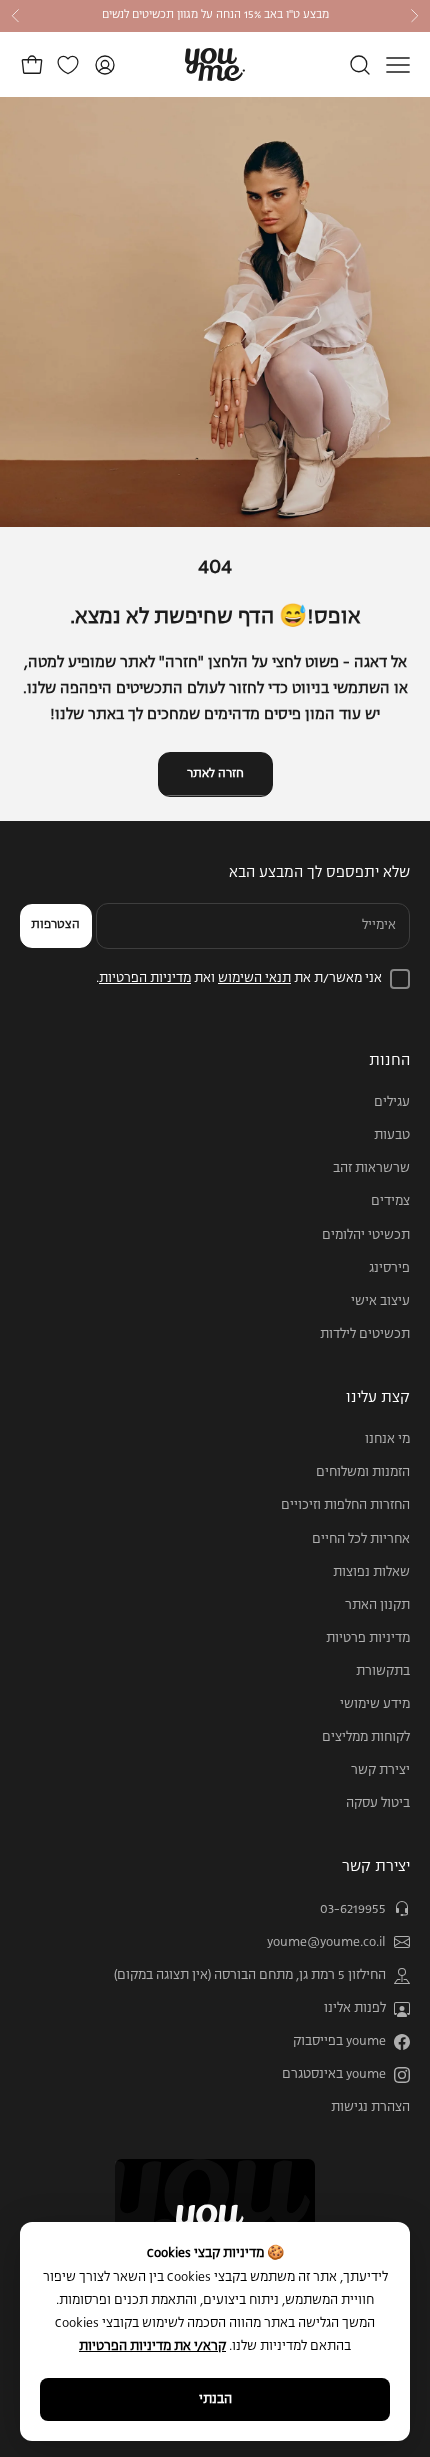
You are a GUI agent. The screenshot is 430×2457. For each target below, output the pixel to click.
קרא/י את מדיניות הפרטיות (152, 2346)
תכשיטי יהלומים (366, 1235)
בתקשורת (383, 1671)
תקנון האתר (377, 1605)
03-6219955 (353, 1909)
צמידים (390, 1201)
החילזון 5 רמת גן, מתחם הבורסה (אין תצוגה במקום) (250, 1975)
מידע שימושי (375, 1704)
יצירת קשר (380, 1770)
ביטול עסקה (378, 1803)
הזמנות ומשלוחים (363, 1472)
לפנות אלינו (355, 2008)
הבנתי (215, 2399)
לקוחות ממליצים (366, 1737)
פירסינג (389, 1268)
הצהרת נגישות (370, 2107)
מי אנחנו (387, 1439)
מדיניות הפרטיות (145, 978)
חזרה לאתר (215, 774)
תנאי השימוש (254, 978)
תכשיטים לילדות (365, 1334)
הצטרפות (55, 925)
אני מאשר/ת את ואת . (239, 978)
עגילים (392, 1102)
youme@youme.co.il (326, 1942)
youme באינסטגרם (334, 2074)
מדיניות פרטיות (368, 1638)
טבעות (392, 1135)
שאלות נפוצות (371, 1572)
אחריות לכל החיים (361, 1539)
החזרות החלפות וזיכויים (345, 1505)
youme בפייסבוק (339, 2041)
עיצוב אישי (380, 1301)
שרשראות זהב (371, 1168)
